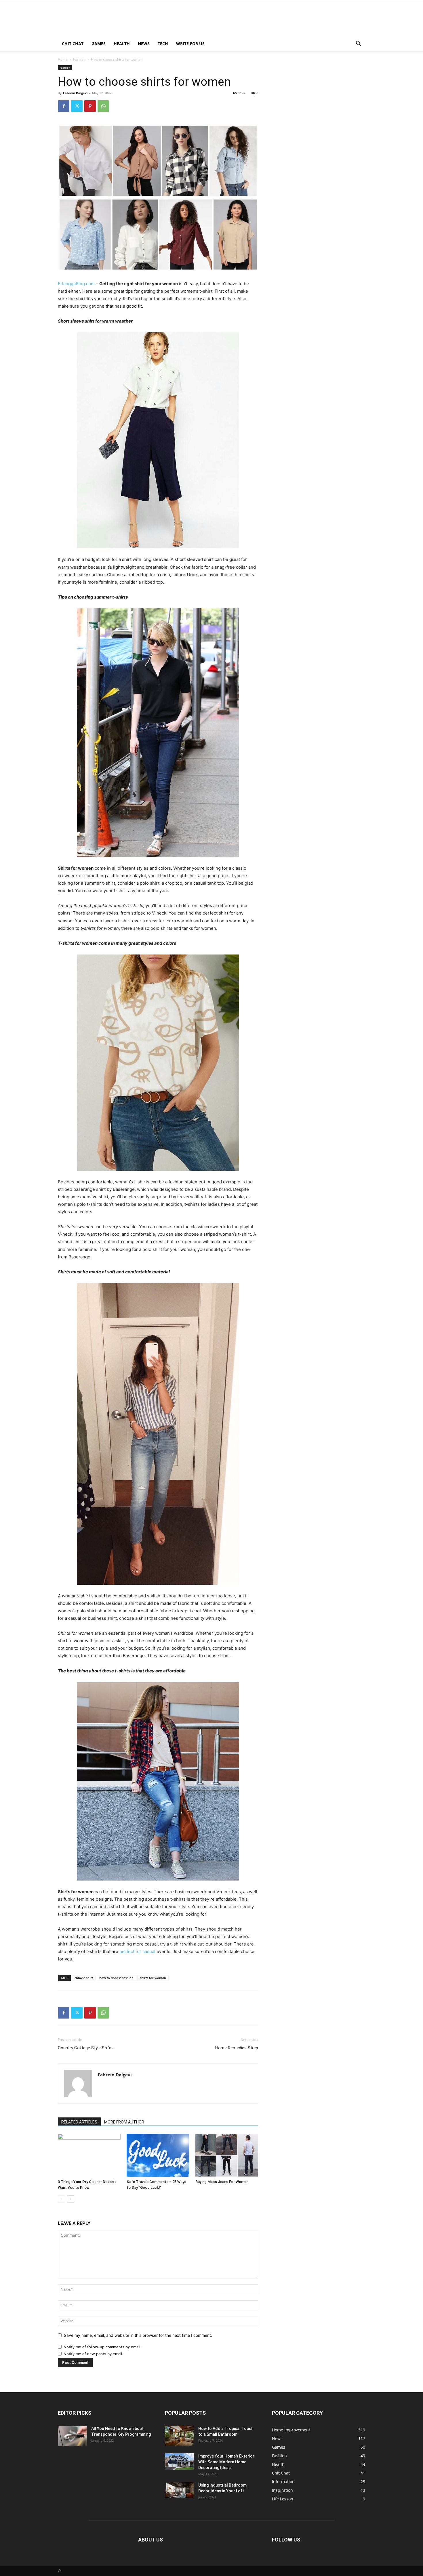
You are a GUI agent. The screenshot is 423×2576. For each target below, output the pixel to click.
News (144, 44)
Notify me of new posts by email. (93, 2354)
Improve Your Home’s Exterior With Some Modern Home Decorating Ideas (226, 2462)
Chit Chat (73, 44)
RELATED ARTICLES (79, 2122)
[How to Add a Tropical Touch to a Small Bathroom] (179, 2436)
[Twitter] (77, 106)
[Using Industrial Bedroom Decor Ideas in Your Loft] (179, 2490)
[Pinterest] (90, 106)
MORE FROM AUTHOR (124, 2122)
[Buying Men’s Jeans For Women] (227, 2155)
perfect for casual (137, 1951)
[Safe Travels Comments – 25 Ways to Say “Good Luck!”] (158, 2155)
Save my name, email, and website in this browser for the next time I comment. (138, 2335)
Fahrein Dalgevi (75, 93)
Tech (163, 44)
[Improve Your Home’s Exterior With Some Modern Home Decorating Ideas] (179, 2461)
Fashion (79, 59)
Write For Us (190, 44)
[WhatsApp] (103, 106)
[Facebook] (64, 106)
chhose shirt (84, 1978)
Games (99, 44)
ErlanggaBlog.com (76, 284)
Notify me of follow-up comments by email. (102, 2347)
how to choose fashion (116, 1978)
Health (122, 44)
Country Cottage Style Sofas (86, 2048)
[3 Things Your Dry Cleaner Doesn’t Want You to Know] (89, 2155)
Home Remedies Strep (237, 2048)
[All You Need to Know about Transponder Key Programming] (72, 2436)
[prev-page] (61, 2199)
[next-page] (71, 2199)
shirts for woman (153, 1978)
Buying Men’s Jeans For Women (222, 2182)
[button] (358, 44)
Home (63, 59)
